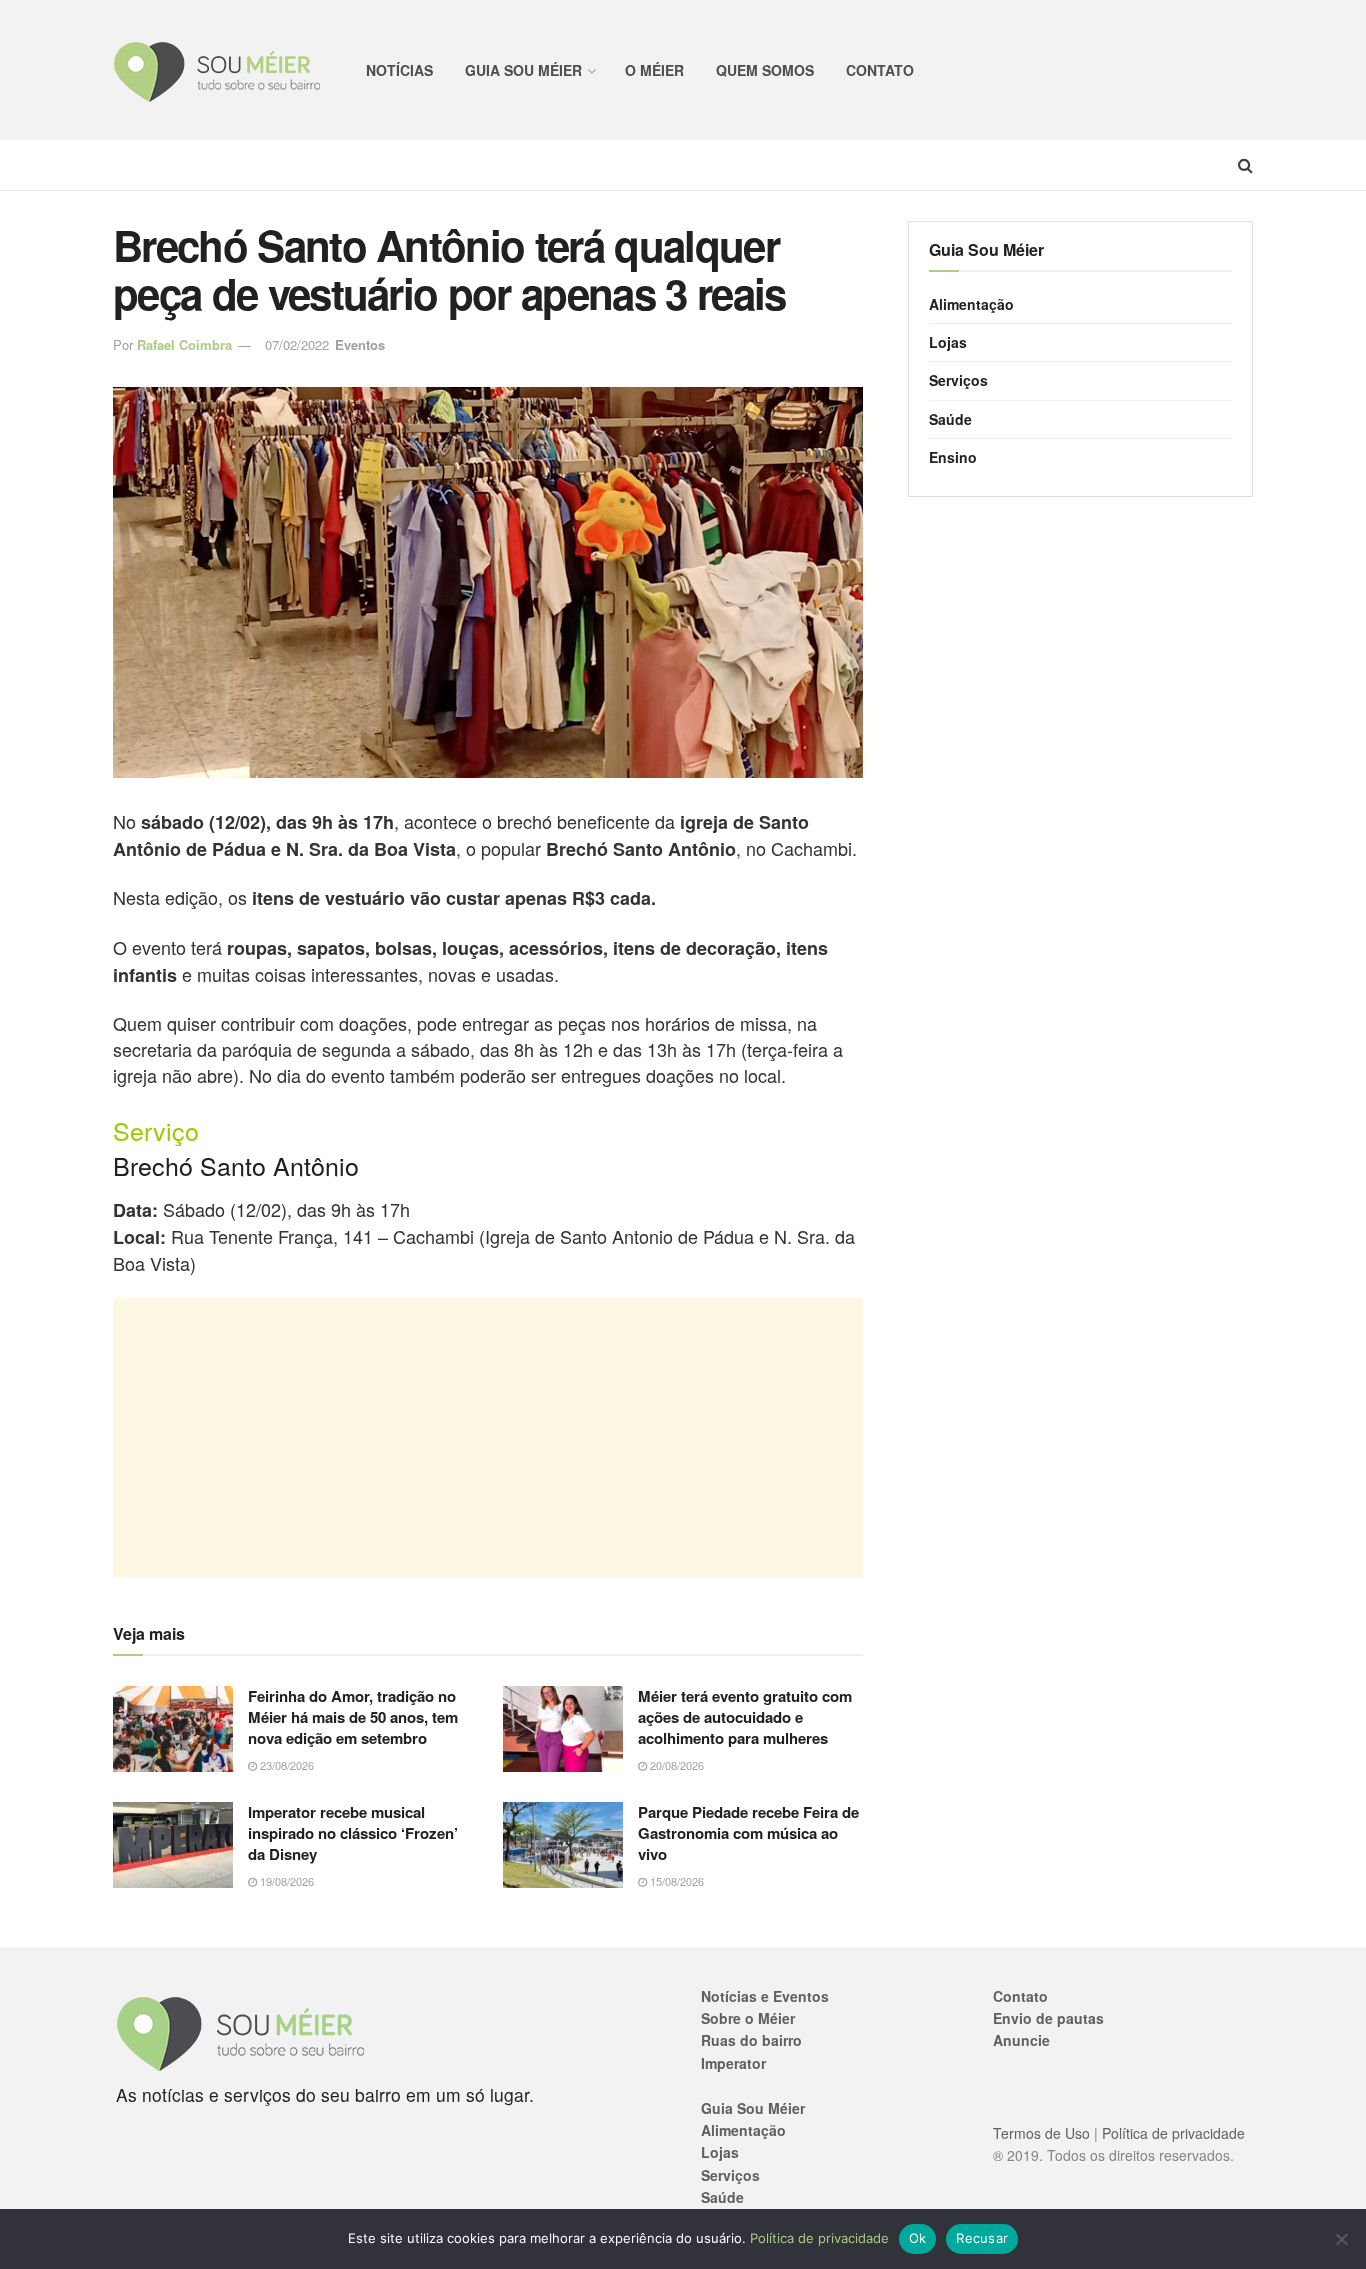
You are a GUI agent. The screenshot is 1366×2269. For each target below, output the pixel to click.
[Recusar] (1341, 2239)
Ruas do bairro (751, 2040)
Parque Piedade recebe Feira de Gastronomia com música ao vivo (748, 1833)
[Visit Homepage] (217, 70)
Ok (918, 2238)
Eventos (360, 344)
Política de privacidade (1173, 2133)
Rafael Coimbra (184, 344)
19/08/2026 (285, 1881)
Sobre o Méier (748, 2018)
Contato (880, 70)
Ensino (953, 457)
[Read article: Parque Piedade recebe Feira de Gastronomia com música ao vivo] (563, 1845)
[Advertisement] (488, 1438)
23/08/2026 (285, 1765)
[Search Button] (1245, 165)
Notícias (399, 70)
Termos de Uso (1041, 2133)
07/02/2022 (297, 344)
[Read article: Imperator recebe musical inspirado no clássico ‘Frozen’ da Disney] (173, 1845)
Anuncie (1021, 2040)
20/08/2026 (675, 1765)
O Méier (654, 70)
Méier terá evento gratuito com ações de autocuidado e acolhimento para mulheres (745, 1717)
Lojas (948, 342)
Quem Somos (765, 70)
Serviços (958, 380)
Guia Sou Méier (523, 70)
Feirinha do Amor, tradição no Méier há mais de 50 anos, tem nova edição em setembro (353, 1717)
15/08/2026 (675, 1881)
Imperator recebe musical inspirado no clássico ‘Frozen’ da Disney (353, 1833)
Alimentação (971, 304)
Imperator (733, 2063)
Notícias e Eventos (765, 1996)
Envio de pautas (1048, 2018)
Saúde (950, 419)
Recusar (982, 2238)
